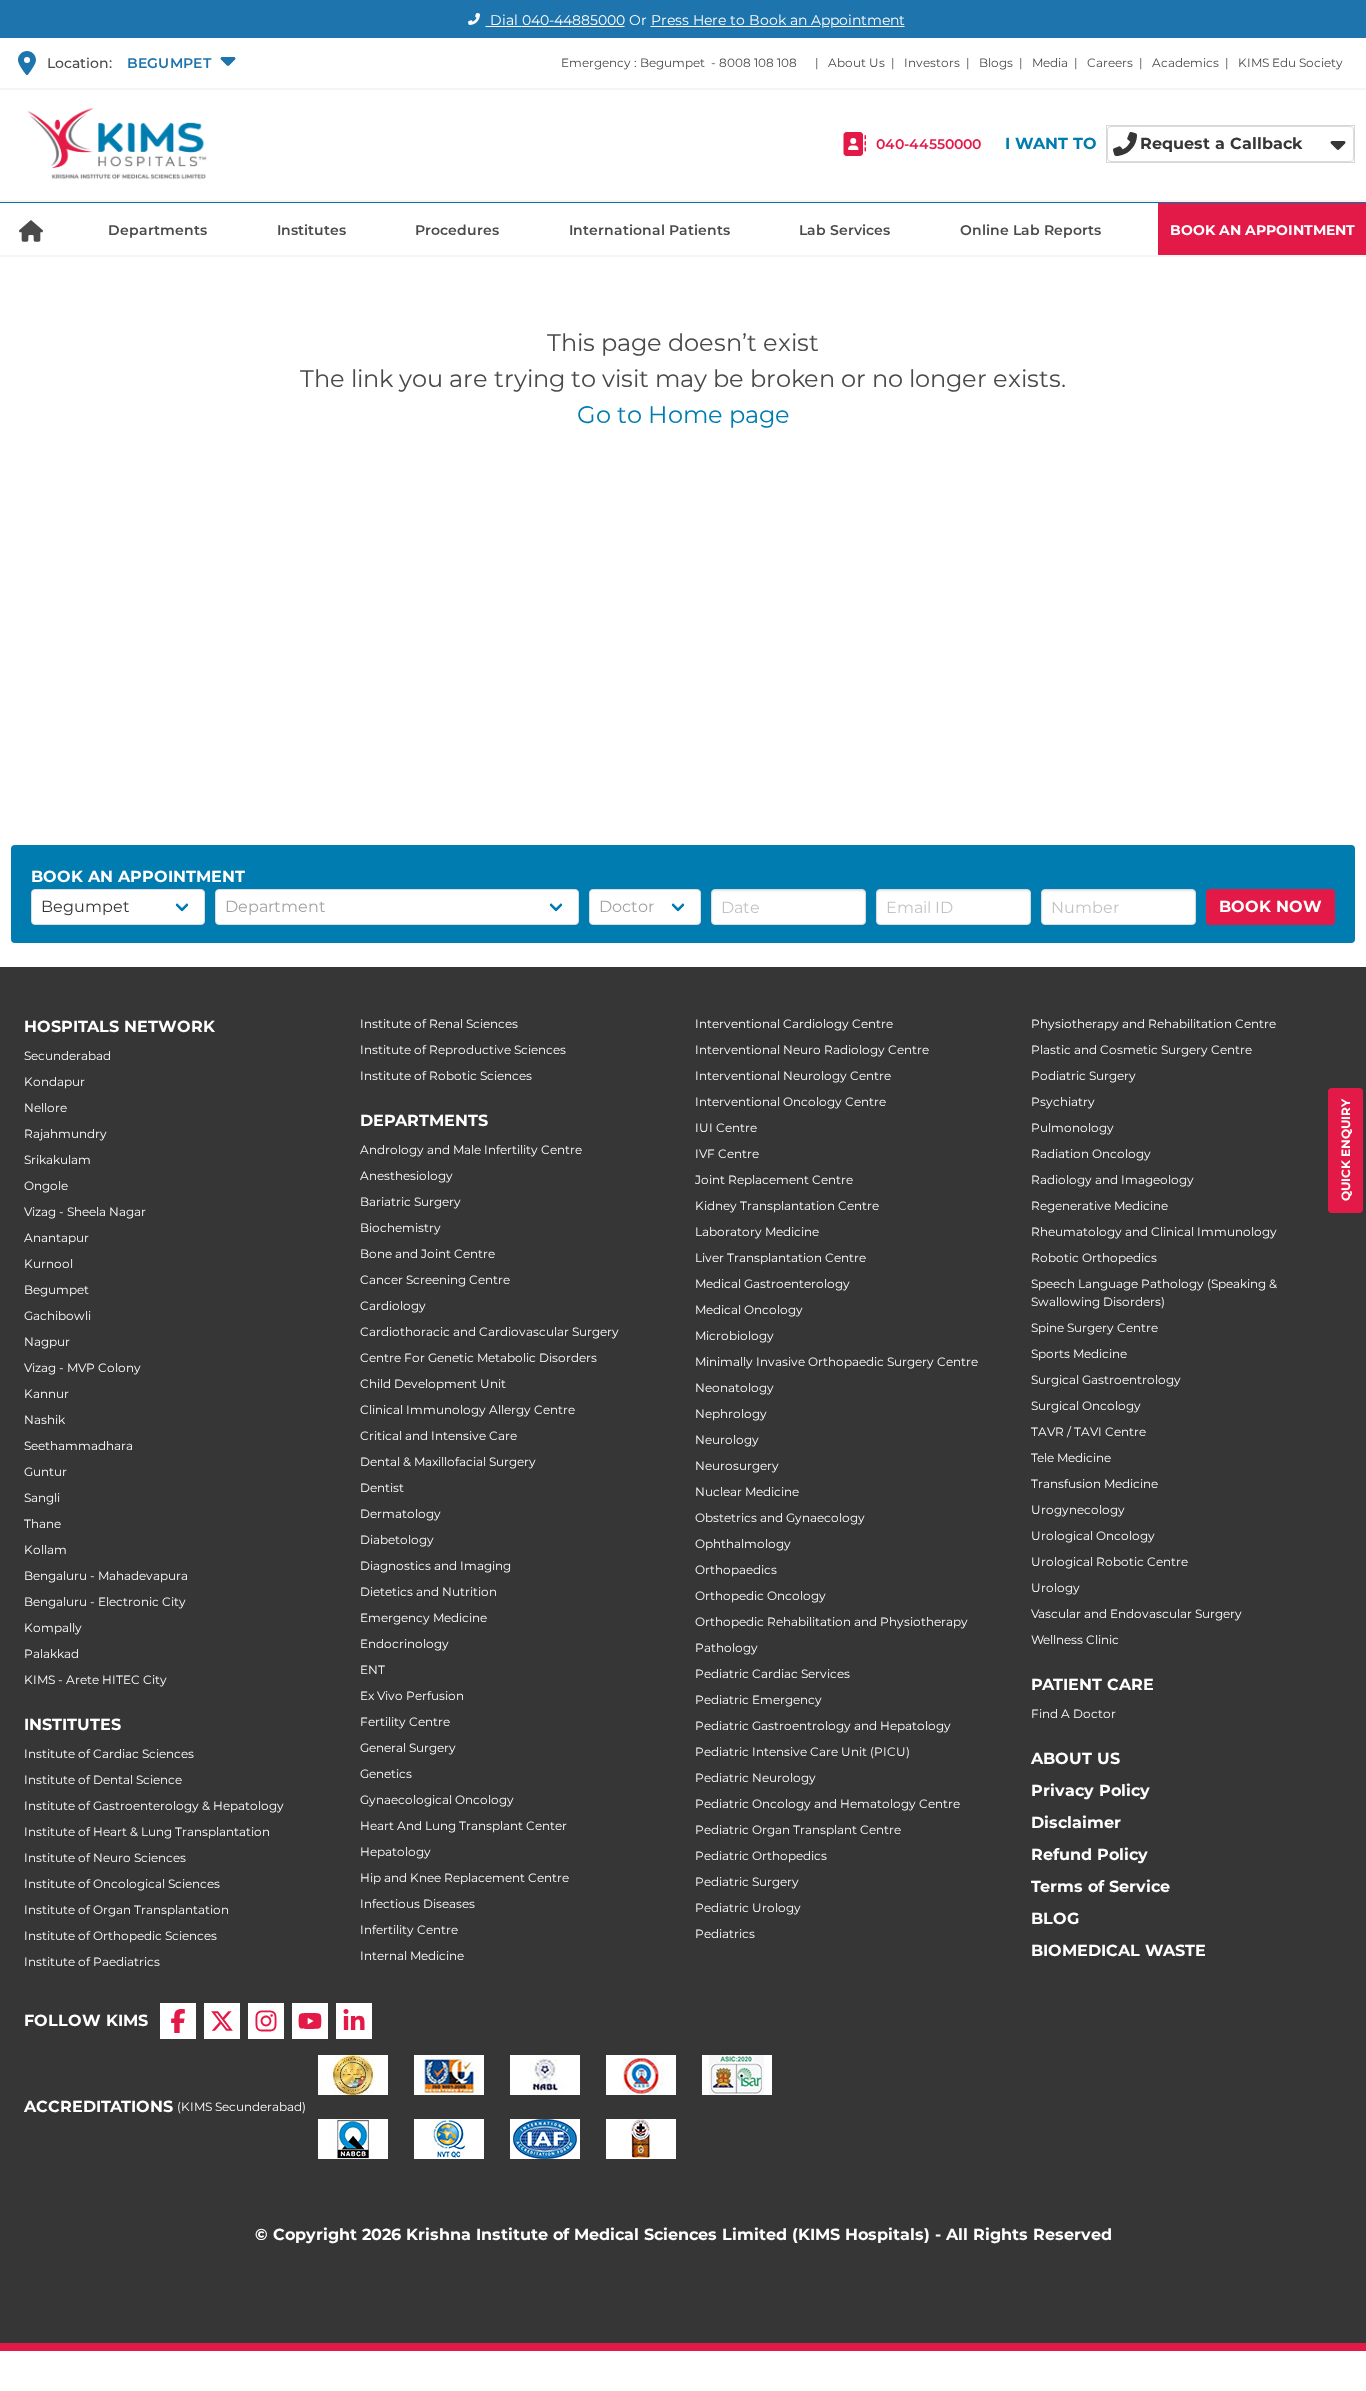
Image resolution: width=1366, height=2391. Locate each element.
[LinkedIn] (354, 2021)
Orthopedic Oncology (760, 1595)
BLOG (1055, 1918)
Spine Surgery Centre (1094, 1327)
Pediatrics (725, 1933)
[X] (222, 2021)
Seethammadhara (78, 1445)
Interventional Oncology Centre (790, 1101)
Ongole (46, 1185)
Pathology (726, 1647)
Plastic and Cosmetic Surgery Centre (1141, 1049)
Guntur (45, 1471)
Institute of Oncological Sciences (122, 1883)
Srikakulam (57, 1159)
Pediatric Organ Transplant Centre (798, 1829)
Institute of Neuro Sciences (105, 1857)
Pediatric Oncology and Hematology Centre (827, 1803)
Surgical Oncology (1086, 1405)
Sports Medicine (1079, 1353)
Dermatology (400, 1513)
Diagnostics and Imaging (435, 1565)
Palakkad (51, 1653)
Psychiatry (1063, 1101)
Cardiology (393, 1305)
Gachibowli (57, 1315)
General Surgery (408, 1747)
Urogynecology (1078, 1509)
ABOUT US (1075, 1758)
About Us (856, 62)
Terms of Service (1100, 1886)
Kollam (45, 1549)
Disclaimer (1076, 1822)
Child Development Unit (433, 1383)
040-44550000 (928, 144)
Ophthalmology (743, 1543)
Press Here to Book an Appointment (778, 20)
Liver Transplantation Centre (780, 1257)
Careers (1110, 62)
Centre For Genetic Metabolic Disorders (478, 1357)
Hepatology (395, 1851)
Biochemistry (400, 1227)
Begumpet (56, 1289)
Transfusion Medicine (1094, 1483)
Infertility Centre (409, 1929)
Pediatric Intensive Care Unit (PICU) (802, 1751)
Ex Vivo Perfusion (412, 1695)
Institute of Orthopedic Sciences (120, 1935)
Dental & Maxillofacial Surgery (448, 1461)
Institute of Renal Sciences (439, 1023)
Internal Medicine (412, 1955)
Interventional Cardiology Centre (794, 1023)
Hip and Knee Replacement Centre (464, 1877)
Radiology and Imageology (1112, 1179)
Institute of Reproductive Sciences (463, 1049)
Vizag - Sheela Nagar (85, 1211)
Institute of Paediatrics (92, 1961)
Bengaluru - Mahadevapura (106, 1575)
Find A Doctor (1073, 1713)
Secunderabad (67, 1055)
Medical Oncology (749, 1309)
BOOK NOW (1270, 906)
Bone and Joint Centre (427, 1253)
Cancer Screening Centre (435, 1279)
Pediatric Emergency (758, 1699)
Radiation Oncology (1091, 1153)
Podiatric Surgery (1083, 1075)
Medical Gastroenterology (772, 1283)
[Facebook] (178, 2021)
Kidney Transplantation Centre (787, 1205)
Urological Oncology (1093, 1535)
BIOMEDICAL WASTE (1118, 1950)
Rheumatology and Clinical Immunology (1154, 1231)
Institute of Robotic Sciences (446, 1075)
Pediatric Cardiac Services (772, 1673)
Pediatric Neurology (755, 1777)
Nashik (44, 1419)
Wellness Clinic (1075, 1639)
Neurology (727, 1439)
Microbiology (734, 1335)
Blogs (996, 62)
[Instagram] (266, 2021)
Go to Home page (683, 414)
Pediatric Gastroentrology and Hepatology (823, 1725)
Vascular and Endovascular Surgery (1136, 1613)
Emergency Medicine (423, 1617)
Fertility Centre (405, 1721)
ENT (372, 1669)
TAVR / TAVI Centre (1088, 1431)
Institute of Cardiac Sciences (109, 1753)
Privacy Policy (1090, 1790)
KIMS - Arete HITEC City (95, 1679)
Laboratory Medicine (757, 1231)
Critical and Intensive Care (438, 1435)
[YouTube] (310, 2021)
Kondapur (54, 1081)
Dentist (382, 1487)
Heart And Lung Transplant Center (463, 1825)
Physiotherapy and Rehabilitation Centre (1153, 1023)
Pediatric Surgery (747, 1881)
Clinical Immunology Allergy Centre (467, 1409)
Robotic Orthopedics (1094, 1257)
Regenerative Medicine (1099, 1205)
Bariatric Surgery (410, 1201)
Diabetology (397, 1539)
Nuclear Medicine (747, 1491)
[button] (179, 63)
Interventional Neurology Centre (793, 1075)
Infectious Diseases (417, 1903)
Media (1050, 62)
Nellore (45, 1107)
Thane (42, 1523)
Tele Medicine (1071, 1457)
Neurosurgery (737, 1465)
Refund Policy (1089, 1854)
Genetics (386, 1773)
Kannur (46, 1393)
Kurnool (48, 1263)
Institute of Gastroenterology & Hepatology (154, 1805)
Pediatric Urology (748, 1907)
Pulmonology (1072, 1127)
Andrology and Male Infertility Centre (471, 1149)
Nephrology (731, 1413)
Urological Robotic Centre (1109, 1561)
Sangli (42, 1497)
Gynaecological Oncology (437, 1799)
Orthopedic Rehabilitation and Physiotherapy (831, 1621)
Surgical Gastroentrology (1106, 1379)
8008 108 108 (758, 62)
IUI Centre (726, 1127)
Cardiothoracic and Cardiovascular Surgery (489, 1331)
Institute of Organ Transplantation (126, 1909)
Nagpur (47, 1341)
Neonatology (734, 1387)
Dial (555, 20)
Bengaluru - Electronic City (105, 1601)
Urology (1055, 1587)
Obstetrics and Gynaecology (780, 1517)
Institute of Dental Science (103, 1779)
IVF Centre (727, 1153)
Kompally (53, 1627)
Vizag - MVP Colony (82, 1367)
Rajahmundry (65, 1133)
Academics (1185, 62)
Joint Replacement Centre (774, 1179)
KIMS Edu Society (1290, 62)
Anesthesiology (406, 1175)
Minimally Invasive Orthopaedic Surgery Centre (836, 1361)
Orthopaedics (736, 1569)
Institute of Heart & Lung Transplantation (147, 1831)
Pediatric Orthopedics (761, 1855)
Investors (932, 62)
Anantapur (56, 1237)
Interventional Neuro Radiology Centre (812, 1049)
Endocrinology (404, 1643)
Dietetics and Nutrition (428, 1591)
